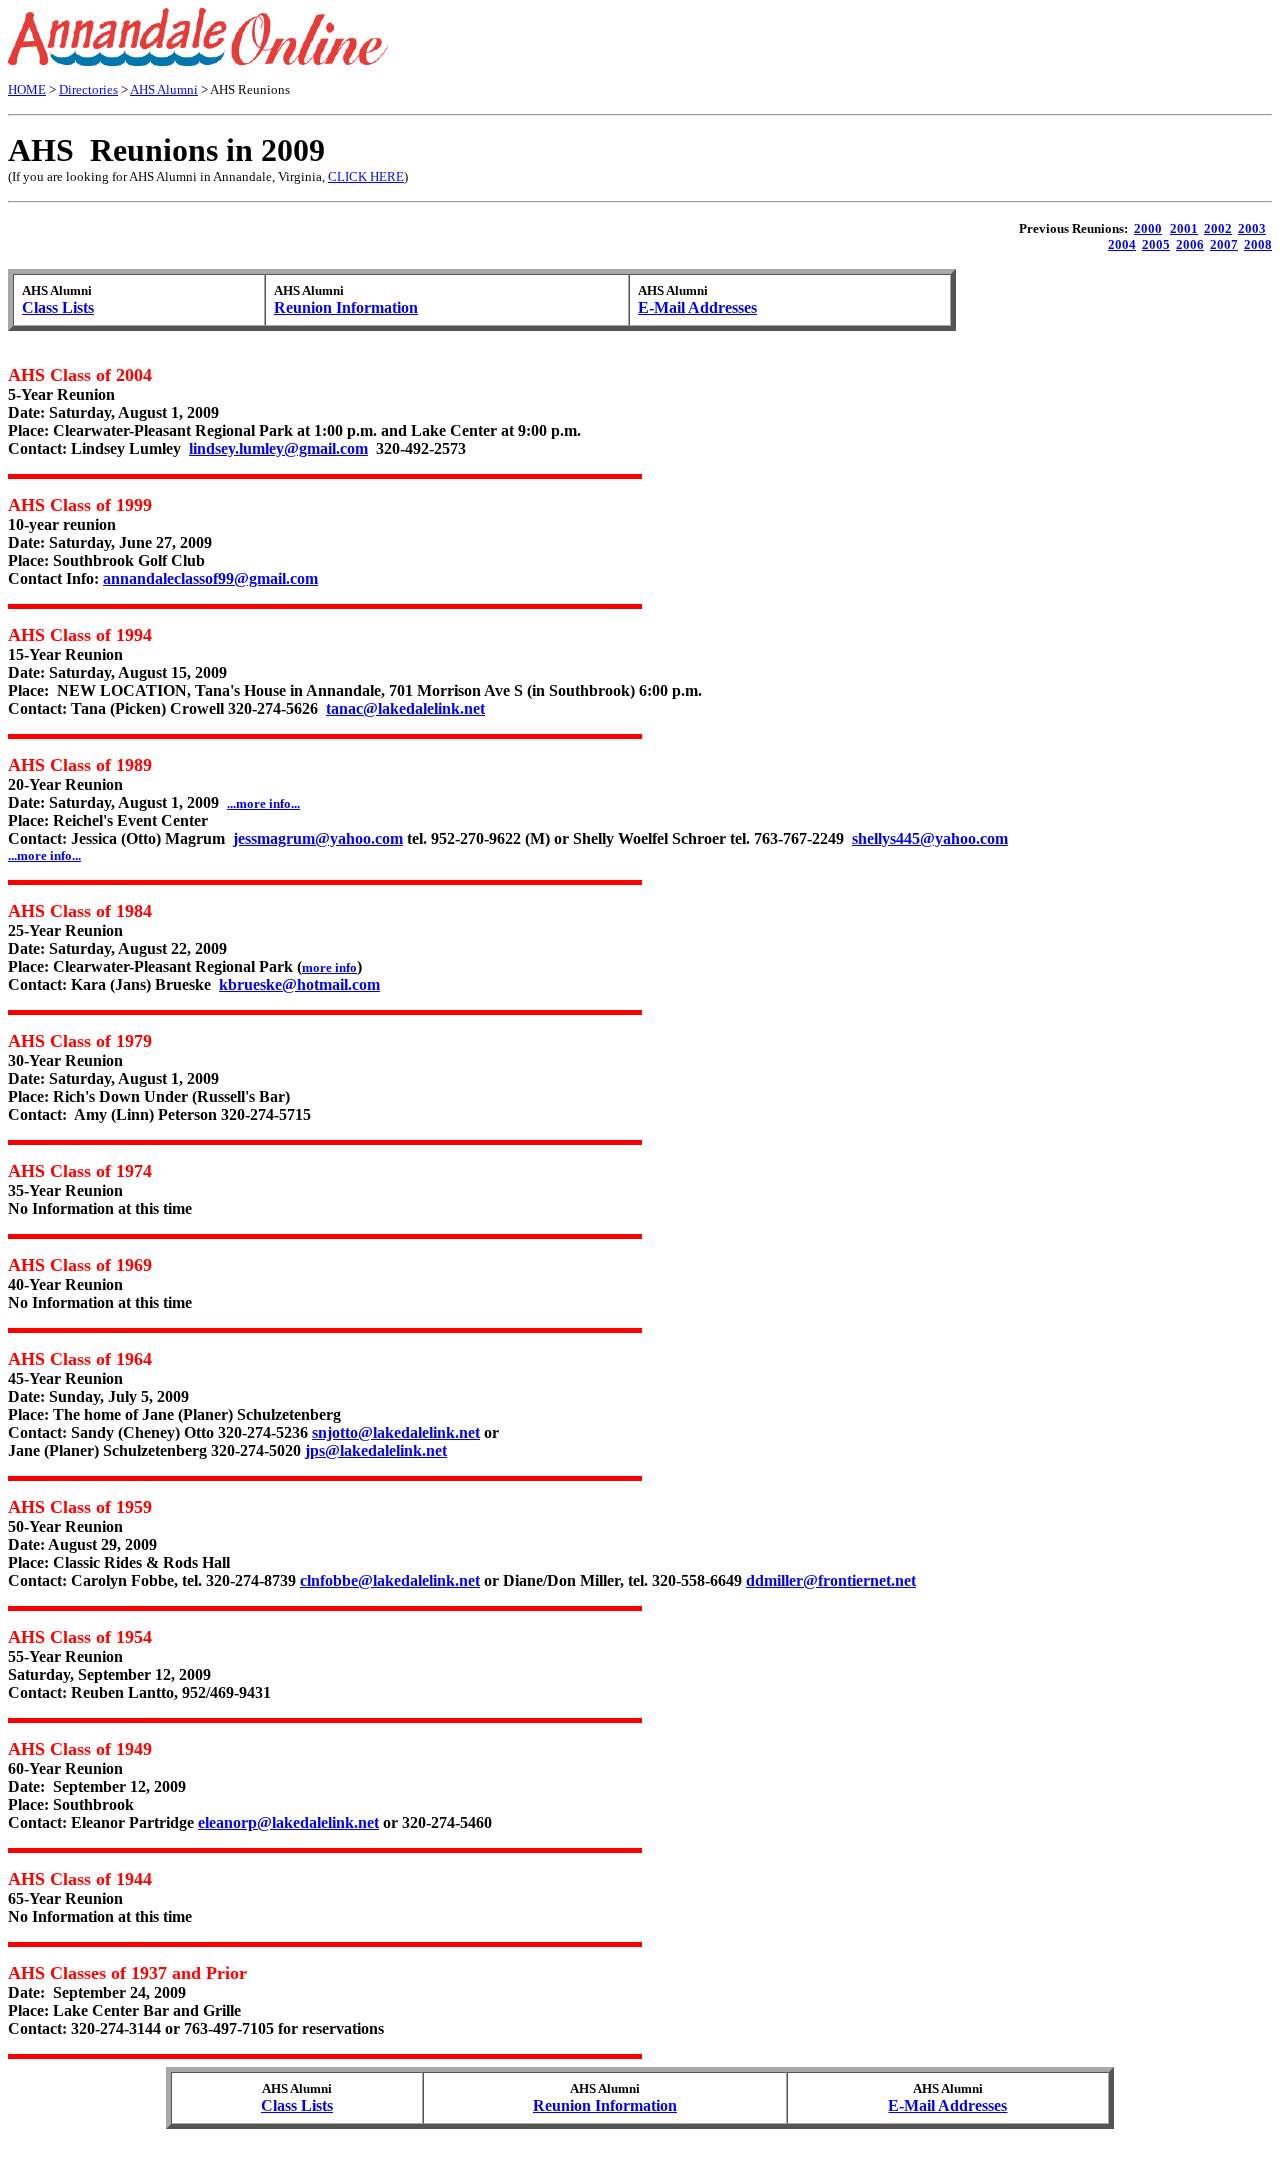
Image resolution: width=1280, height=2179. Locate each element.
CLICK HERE (366, 176)
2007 (1224, 244)
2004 (1122, 244)
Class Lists (58, 307)
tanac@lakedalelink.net (405, 708)
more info (329, 967)
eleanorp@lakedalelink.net (288, 1822)
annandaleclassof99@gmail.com (210, 578)
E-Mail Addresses (697, 307)
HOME (27, 89)
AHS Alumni (164, 89)
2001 (1184, 228)
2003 (1252, 228)
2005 (1156, 244)
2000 (1148, 228)
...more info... (44, 855)
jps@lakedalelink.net (376, 1450)
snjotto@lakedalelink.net (396, 1432)
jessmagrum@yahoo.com (318, 838)
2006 (1190, 244)
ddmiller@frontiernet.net (831, 1580)
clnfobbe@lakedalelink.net (390, 1580)
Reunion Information (346, 307)
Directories (88, 89)
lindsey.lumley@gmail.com (278, 448)
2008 (1258, 244)
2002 (1218, 228)
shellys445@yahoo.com (930, 838)
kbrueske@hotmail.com (299, 984)
